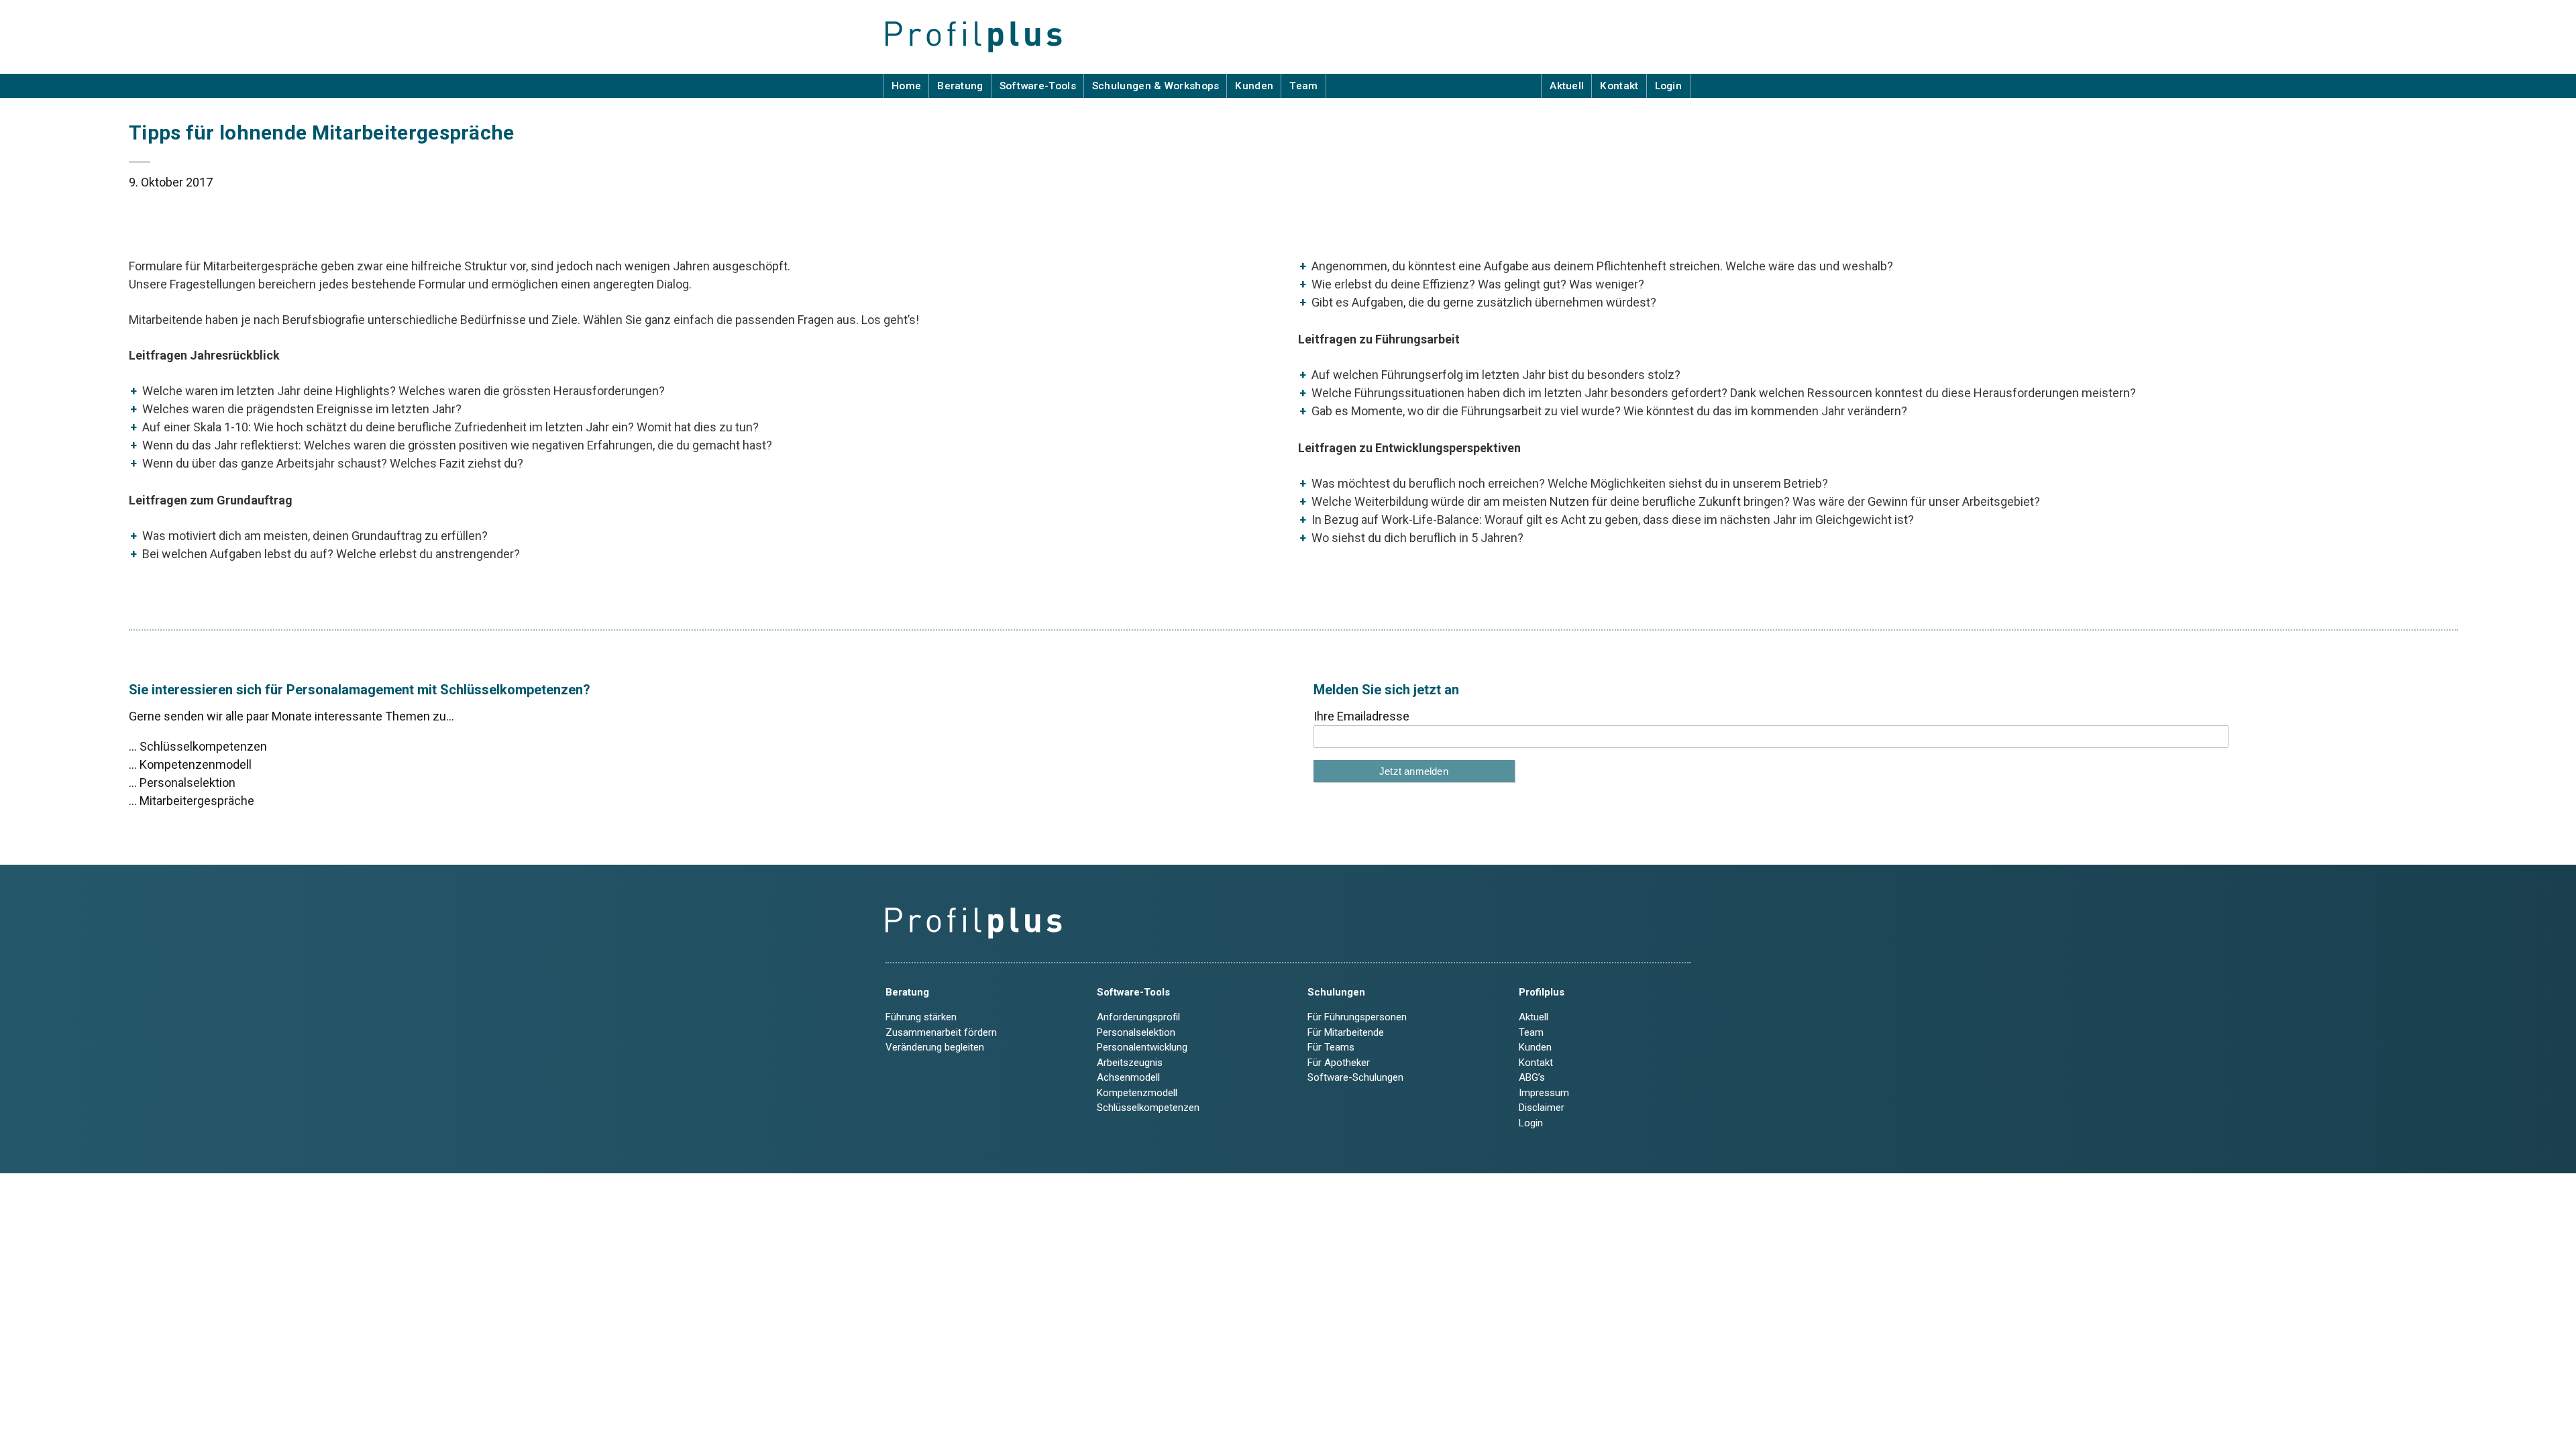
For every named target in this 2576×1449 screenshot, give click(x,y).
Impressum (1544, 1093)
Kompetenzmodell (1137, 1093)
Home (906, 86)
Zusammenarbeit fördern (941, 1032)
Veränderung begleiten (935, 1047)
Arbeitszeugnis (1130, 1063)
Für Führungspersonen (1357, 1017)
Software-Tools (1038, 86)
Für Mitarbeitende (1346, 1032)
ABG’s (1532, 1077)
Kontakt (1619, 86)
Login (1669, 86)
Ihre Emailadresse (1361, 716)
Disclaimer (1542, 1108)
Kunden (1254, 86)
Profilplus (1542, 992)
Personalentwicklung (1142, 1047)
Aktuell (1567, 86)
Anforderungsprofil (1138, 1017)
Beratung (960, 86)
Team (1303, 86)
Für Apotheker (1339, 1063)
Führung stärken (921, 1017)
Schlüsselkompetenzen (1148, 1108)
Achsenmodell (1128, 1077)
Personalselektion (1136, 1032)
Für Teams (1331, 1047)
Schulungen (1336, 992)
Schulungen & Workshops (1156, 86)
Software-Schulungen (1355, 1077)
